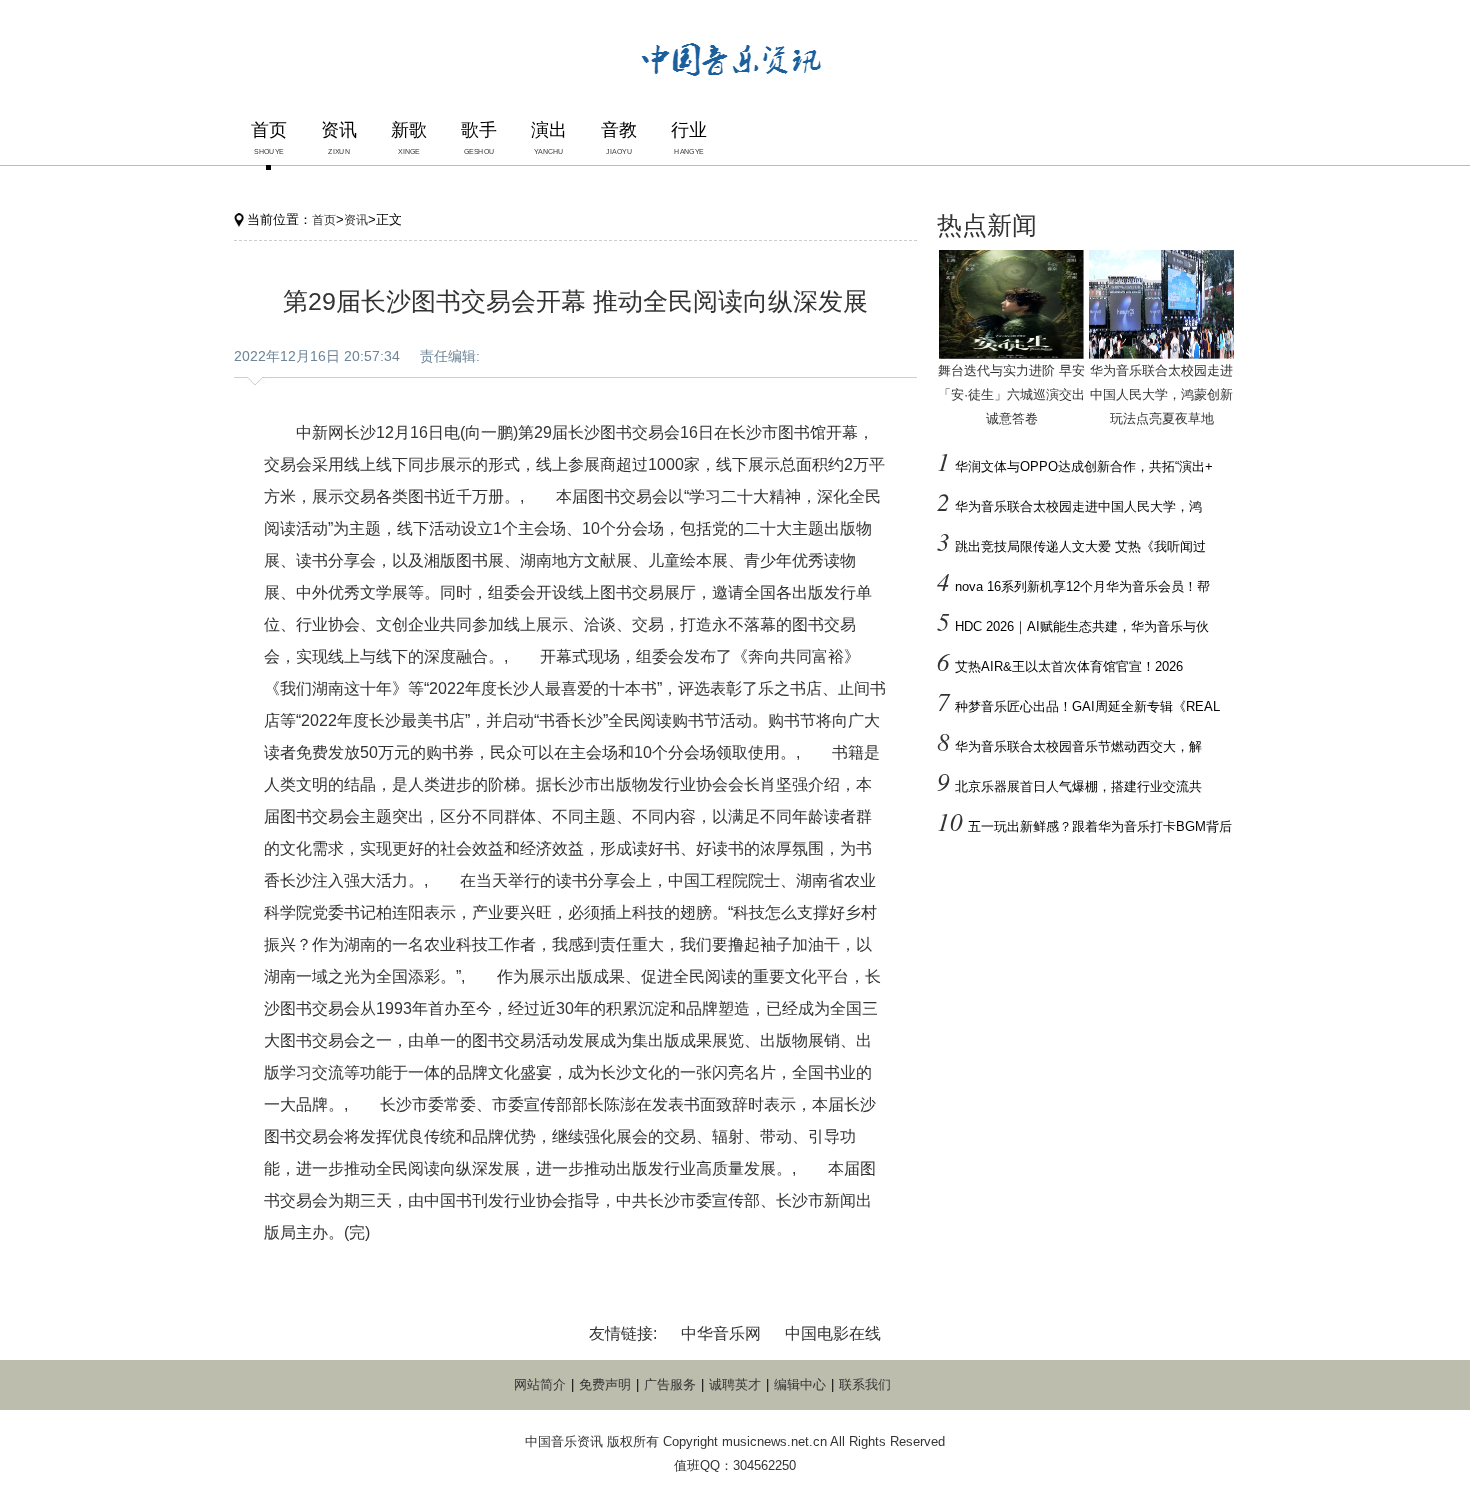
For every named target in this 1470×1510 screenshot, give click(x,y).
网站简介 (540, 1384)
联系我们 (865, 1384)
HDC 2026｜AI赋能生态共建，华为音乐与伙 (1082, 626)
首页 (324, 220)
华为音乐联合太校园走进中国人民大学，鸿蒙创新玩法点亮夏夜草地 (1161, 394)
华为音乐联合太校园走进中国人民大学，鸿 (1078, 506)
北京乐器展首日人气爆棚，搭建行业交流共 (1078, 786)
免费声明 (605, 1384)
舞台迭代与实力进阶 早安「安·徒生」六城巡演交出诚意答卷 (1011, 394)
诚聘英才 (735, 1384)
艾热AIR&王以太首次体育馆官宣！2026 (1069, 666)
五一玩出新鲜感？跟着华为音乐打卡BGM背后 (1100, 826)
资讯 (356, 220)
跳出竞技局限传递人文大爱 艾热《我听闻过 (1080, 546)
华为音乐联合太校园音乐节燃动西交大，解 (1078, 746)
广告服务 (670, 1384)
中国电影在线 (833, 1333)
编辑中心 (800, 1384)
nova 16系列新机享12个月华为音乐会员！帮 (1082, 586)
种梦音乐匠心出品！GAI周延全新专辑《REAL (1087, 706)
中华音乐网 (721, 1333)
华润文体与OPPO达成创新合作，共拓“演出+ (1084, 466)
